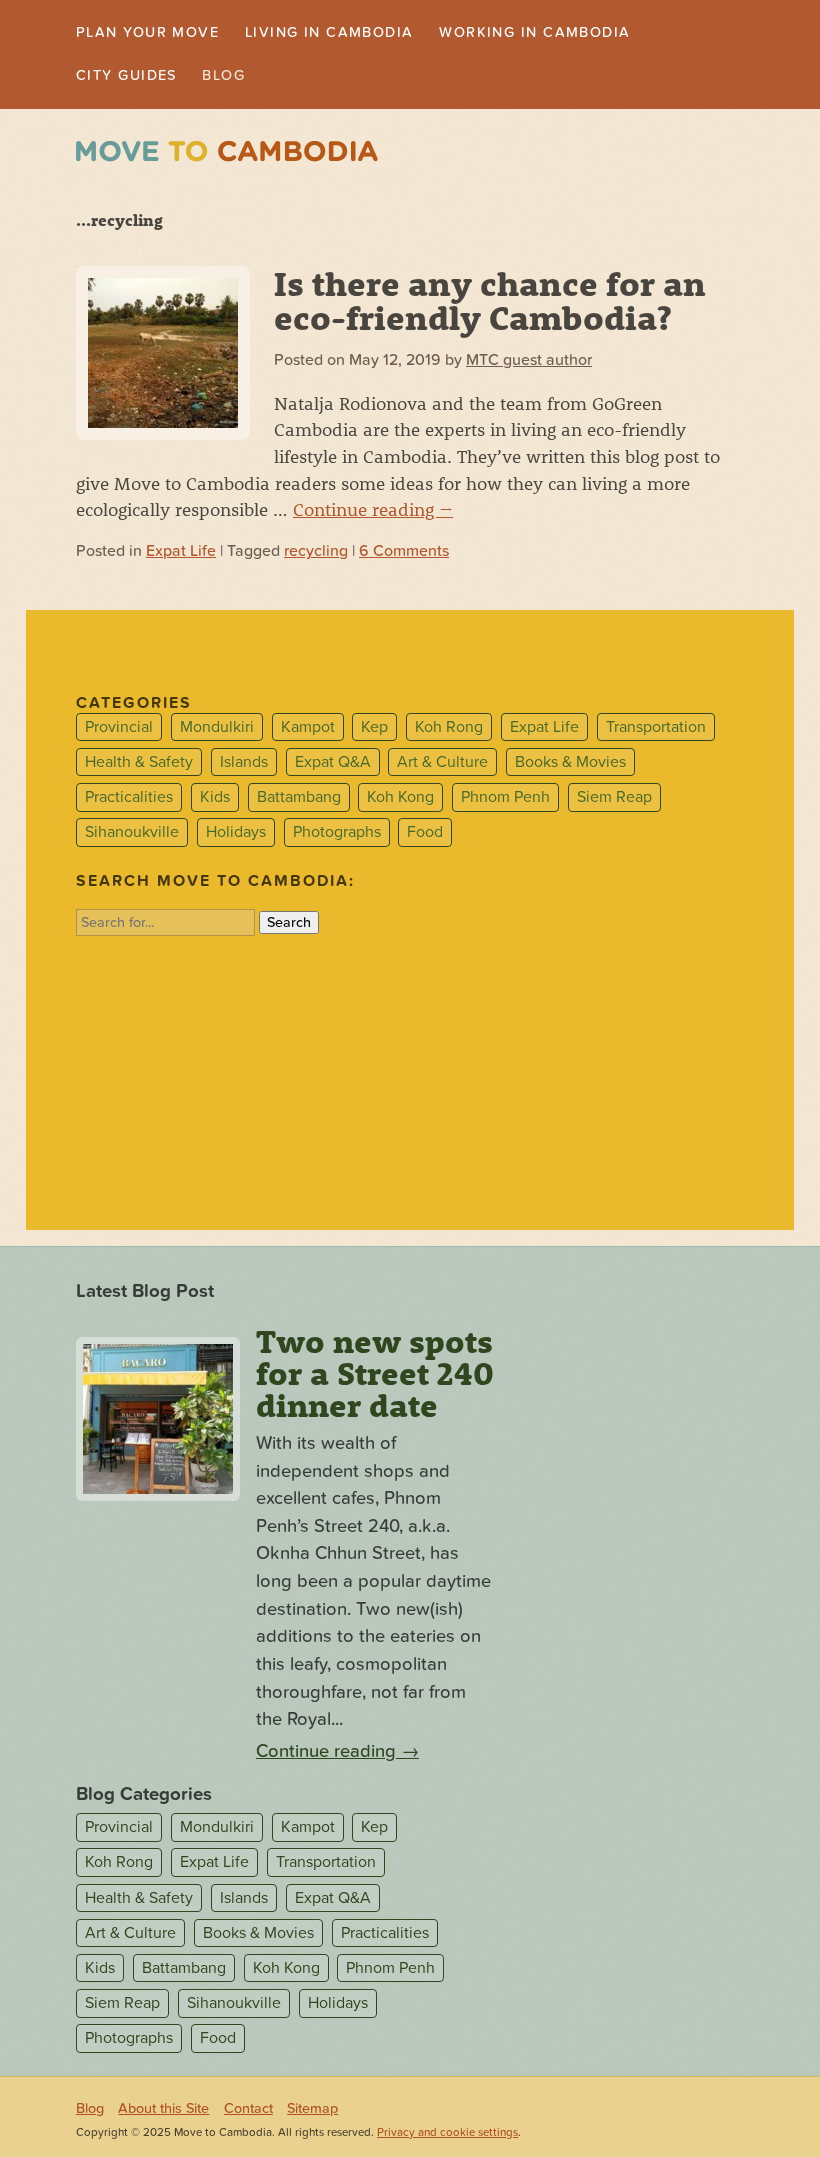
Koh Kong (400, 802)
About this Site (163, 2112)
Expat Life (181, 556)
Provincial (119, 731)
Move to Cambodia (227, 156)
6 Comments (404, 556)
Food (425, 837)
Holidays (236, 837)
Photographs (337, 837)
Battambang (299, 802)
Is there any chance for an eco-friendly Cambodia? (490, 304)
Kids (215, 802)
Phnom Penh (505, 802)
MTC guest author (529, 365)
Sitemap (312, 2112)
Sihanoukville (132, 837)
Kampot (308, 731)
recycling (316, 556)
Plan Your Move (157, 34)
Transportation (656, 731)
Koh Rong (449, 731)
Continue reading (373, 514)
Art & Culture (442, 766)
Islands (244, 766)
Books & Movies (570, 766)
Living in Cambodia (360, 34)
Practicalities (129, 802)
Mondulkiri (217, 731)
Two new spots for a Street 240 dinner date (375, 1377)
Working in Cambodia (589, 34)
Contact (248, 2112)
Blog (241, 79)
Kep (374, 731)
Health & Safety (139, 766)
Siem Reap (614, 802)
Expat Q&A (333, 766)
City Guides (133, 79)
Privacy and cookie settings (447, 2136)
